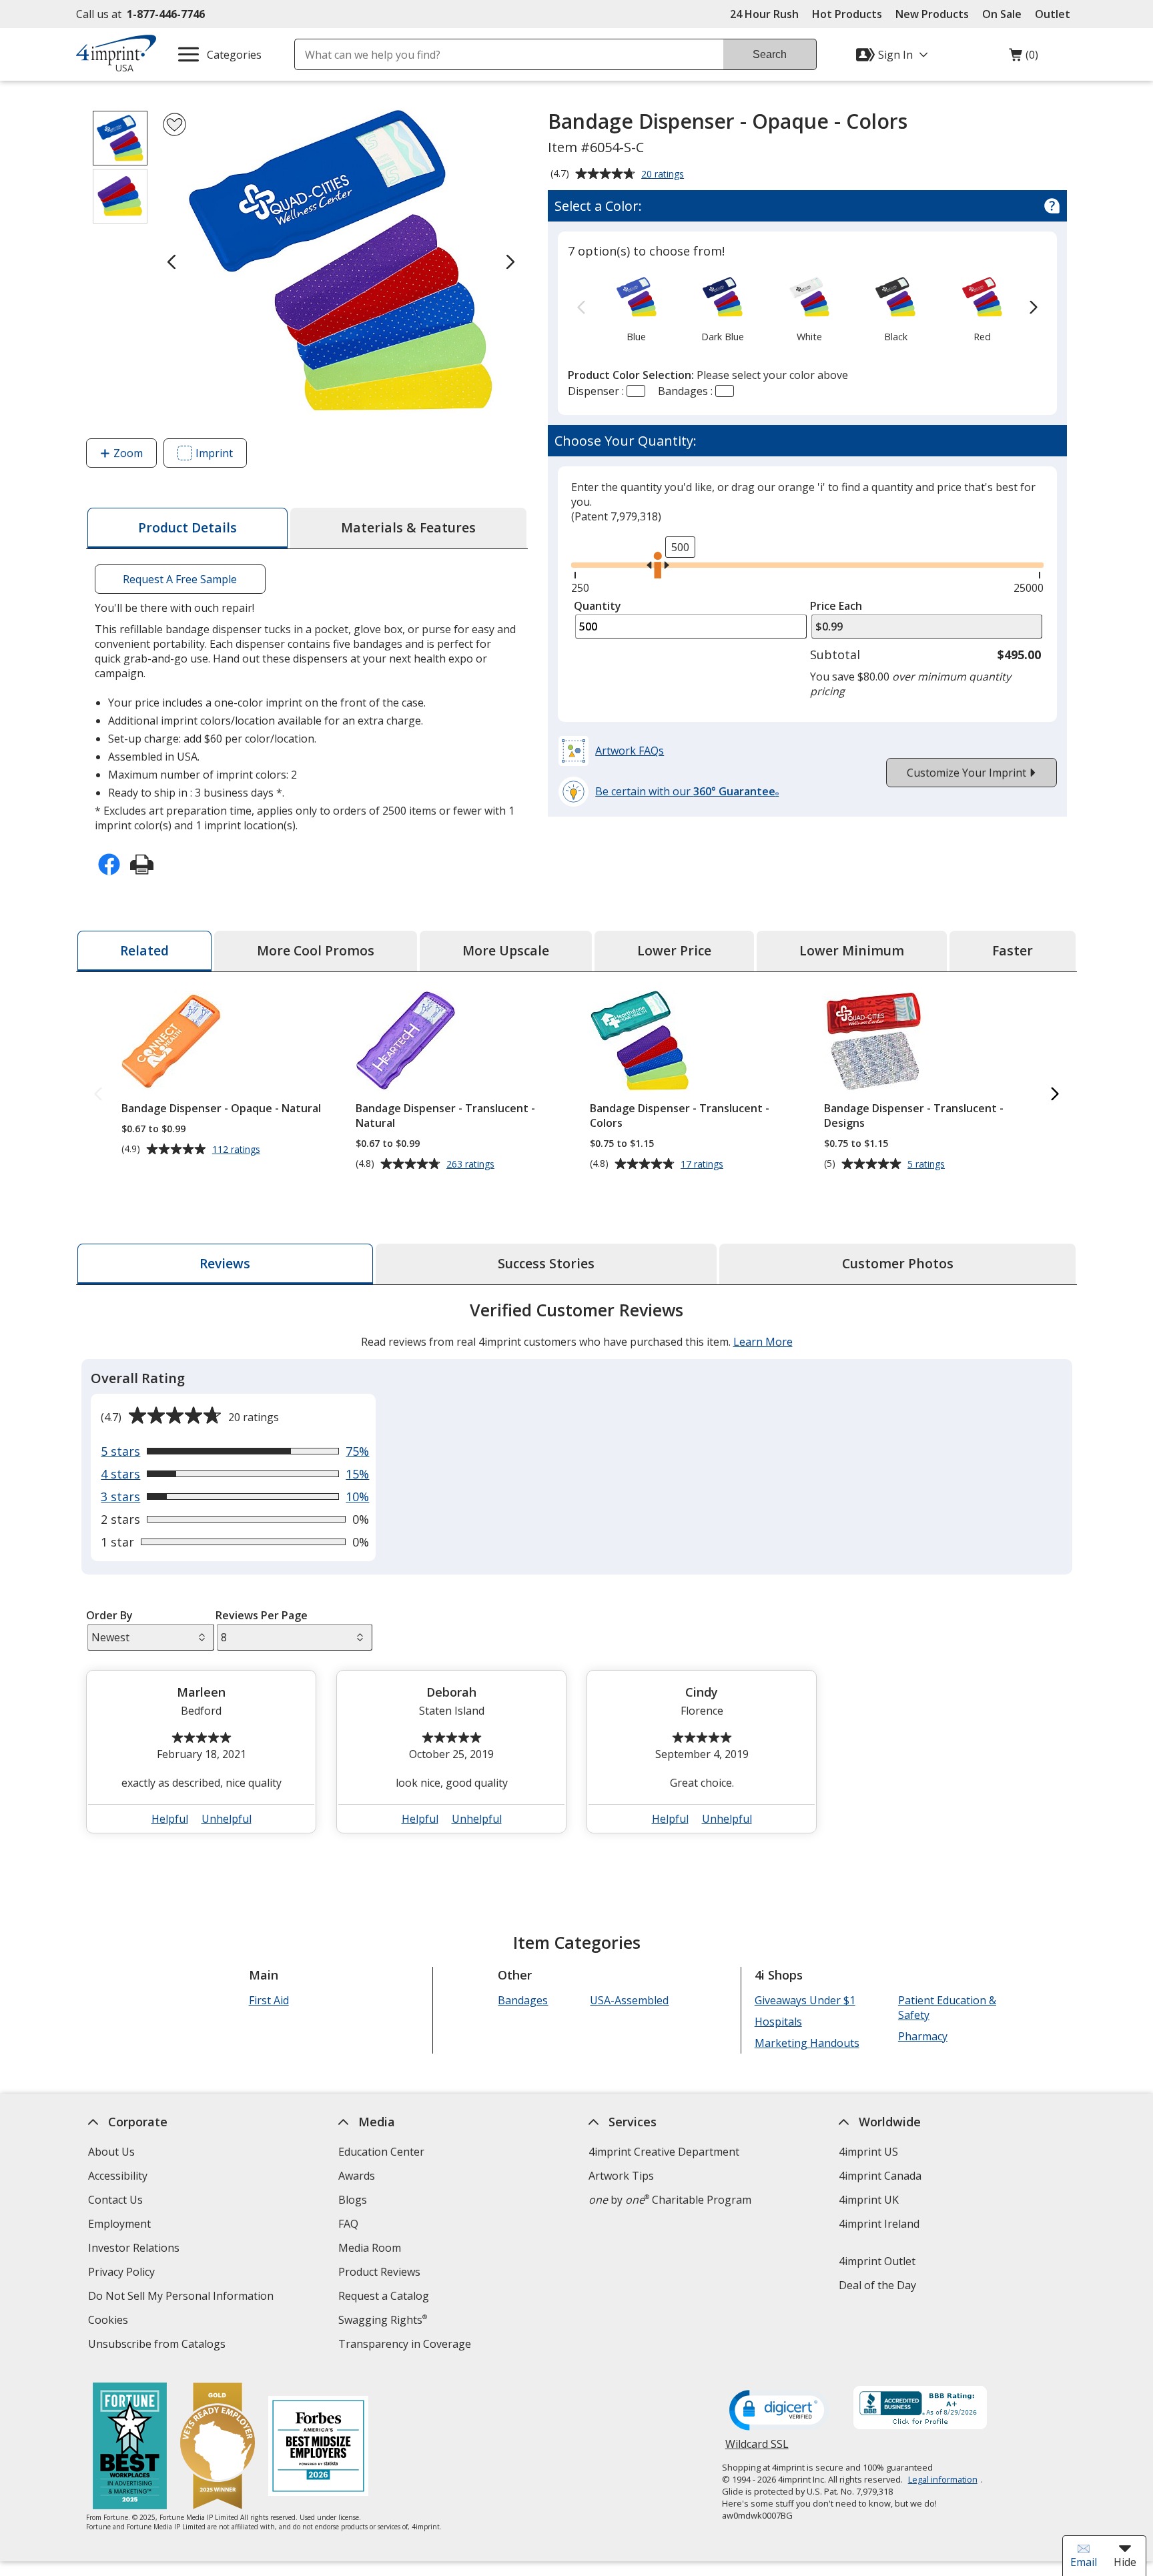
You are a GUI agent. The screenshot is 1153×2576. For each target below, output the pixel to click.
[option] (636, 308)
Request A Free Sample (180, 579)
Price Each (836, 606)
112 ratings (238, 1150)
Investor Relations (135, 2249)
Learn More (763, 1342)
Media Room (370, 2248)
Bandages (523, 2000)
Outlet (1056, 14)
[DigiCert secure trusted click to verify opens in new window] (779, 2411)
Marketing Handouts (807, 2043)
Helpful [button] (170, 1819)
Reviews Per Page (262, 1615)
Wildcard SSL (757, 2449)
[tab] (187, 528)
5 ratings (928, 1164)
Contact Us (115, 2200)
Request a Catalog (384, 2296)
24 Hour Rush (764, 14)
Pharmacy (923, 2036)
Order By (109, 1615)
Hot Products (847, 14)
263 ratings (472, 1164)
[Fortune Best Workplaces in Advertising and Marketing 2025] (130, 2448)
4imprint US (868, 2152)
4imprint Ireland (879, 2224)
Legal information (943, 2479)
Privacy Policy (123, 2273)
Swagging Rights (383, 2320)
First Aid (269, 2000)
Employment (119, 2224)
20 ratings (664, 175)
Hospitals (778, 2022)
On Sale (1002, 14)
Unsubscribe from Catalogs (158, 2345)
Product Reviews (379, 2272)
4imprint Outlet (877, 2261)
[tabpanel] (576, 1573)
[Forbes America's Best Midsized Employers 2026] (318, 2448)
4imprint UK (869, 2200)
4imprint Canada (880, 2176)
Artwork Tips (621, 2176)
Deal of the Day (877, 2285)
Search (770, 54)
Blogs (353, 2200)
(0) (1024, 58)
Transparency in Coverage (406, 2345)
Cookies (110, 2321)
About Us (111, 2152)
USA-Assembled (629, 2000)
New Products (932, 14)
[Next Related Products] (1055, 1095)
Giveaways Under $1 (805, 2000)
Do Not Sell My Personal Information (182, 2297)
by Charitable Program (670, 2200)
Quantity (598, 606)
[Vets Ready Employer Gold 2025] (218, 2448)
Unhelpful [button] (227, 1819)
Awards (357, 2176)
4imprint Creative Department (664, 2152)
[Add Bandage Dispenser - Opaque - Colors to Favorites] (174, 124)
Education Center (381, 2152)
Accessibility (118, 2176)
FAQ (348, 2224)
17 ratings (704, 1164)
